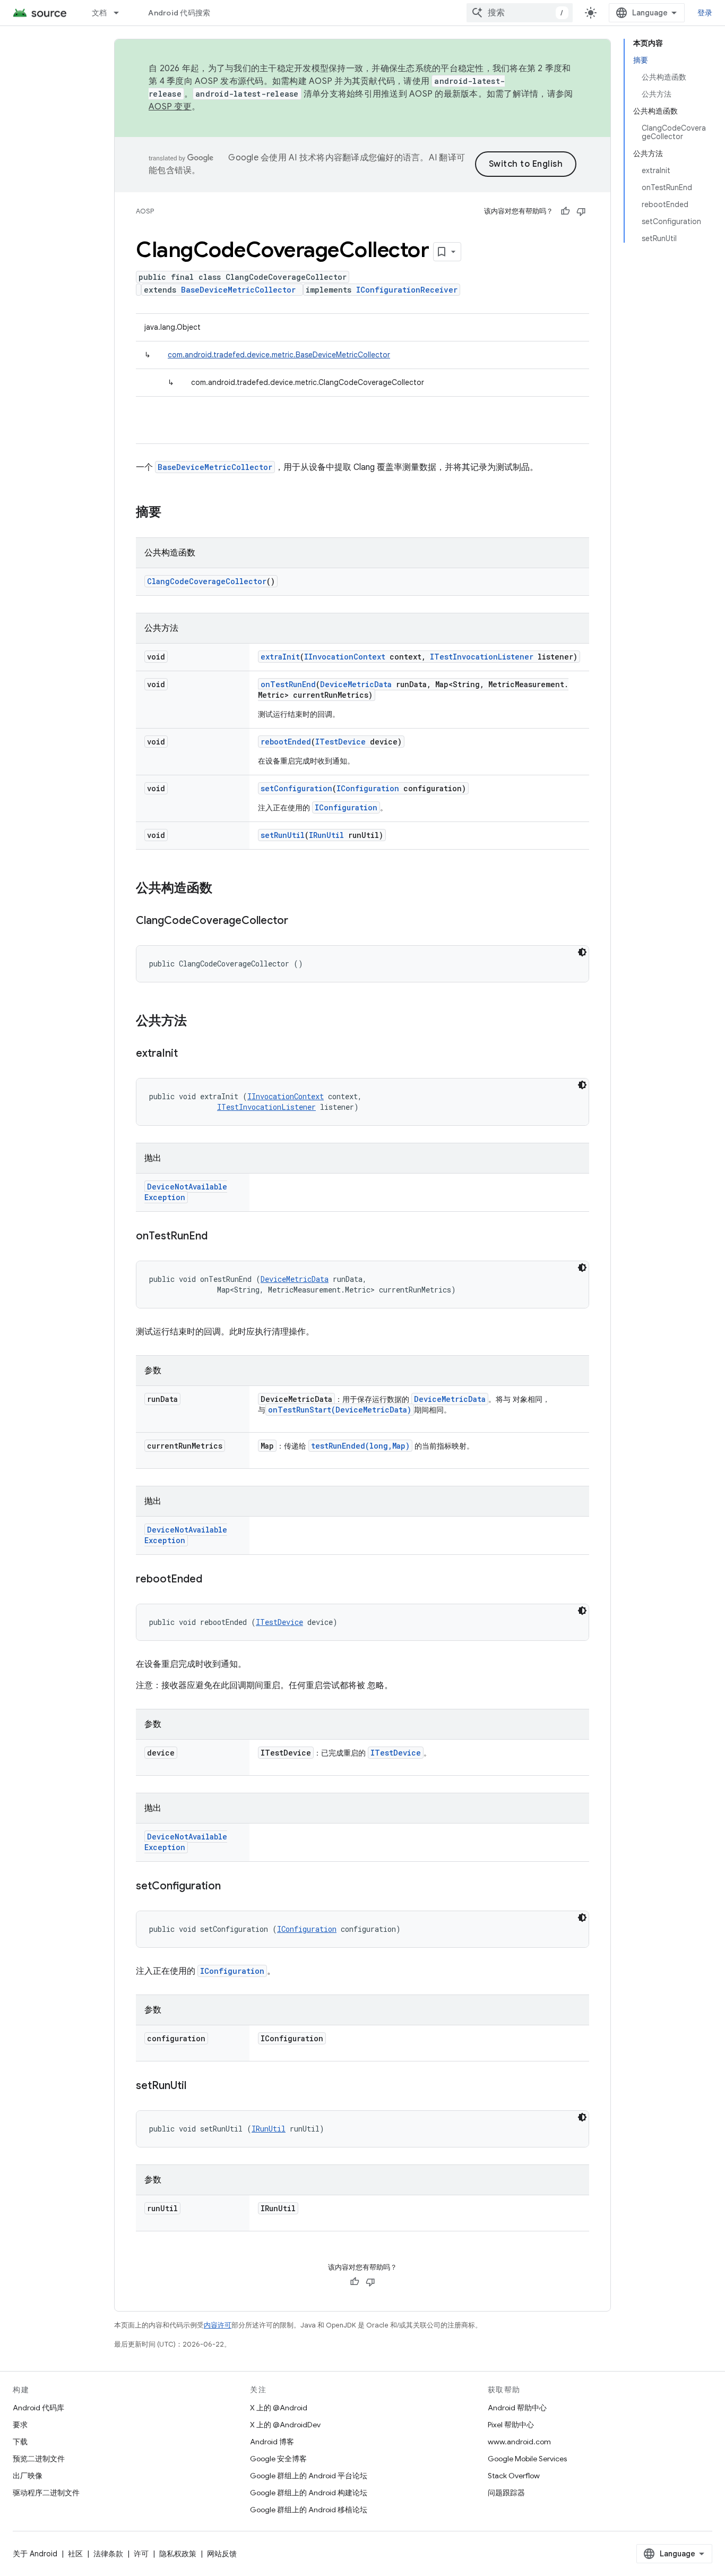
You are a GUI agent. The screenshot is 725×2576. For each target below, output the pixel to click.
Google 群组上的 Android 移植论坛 (309, 2510)
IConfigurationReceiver (407, 290)
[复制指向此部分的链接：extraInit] (188, 1054)
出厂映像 (28, 2476)
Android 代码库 (38, 2408)
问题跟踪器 (506, 2493)
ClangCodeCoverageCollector (207, 581)
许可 (141, 2554)
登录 (705, 13)
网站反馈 (222, 2554)
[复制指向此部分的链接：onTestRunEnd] (218, 1237)
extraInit (280, 657)
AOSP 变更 (170, 107)
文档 (100, 13)
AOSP (145, 211)
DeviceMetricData (356, 684)
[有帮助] (565, 211)
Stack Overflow (514, 2476)
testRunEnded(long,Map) (360, 1446)
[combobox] (520, 13)
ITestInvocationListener (482, 657)
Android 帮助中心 (517, 2408)
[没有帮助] (581, 211)
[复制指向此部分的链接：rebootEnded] (213, 1580)
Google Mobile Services (527, 2459)
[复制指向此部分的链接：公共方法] (197, 1022)
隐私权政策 (178, 2554)
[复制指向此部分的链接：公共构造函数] (223, 889)
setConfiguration (296, 788)
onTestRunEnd (288, 684)
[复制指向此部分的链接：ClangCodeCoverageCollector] (299, 921)
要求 (20, 2425)
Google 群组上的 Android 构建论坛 (309, 2493)
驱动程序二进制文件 (46, 2493)
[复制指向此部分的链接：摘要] (172, 513)
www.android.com (519, 2442)
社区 (75, 2554)
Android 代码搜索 (179, 13)
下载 (20, 2442)
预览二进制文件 (39, 2459)
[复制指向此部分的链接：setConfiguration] (231, 1887)
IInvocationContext (345, 657)
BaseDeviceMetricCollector (238, 290)
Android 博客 (272, 2442)
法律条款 (108, 2554)
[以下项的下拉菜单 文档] (121, 13)
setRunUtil (283, 835)
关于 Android (35, 2554)
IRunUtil (326, 835)
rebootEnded (286, 742)
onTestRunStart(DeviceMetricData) (340, 1410)
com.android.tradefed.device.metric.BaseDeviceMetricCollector (279, 355)
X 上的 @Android (279, 2408)
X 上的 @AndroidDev (285, 2425)
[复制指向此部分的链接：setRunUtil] (197, 2086)
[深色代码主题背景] (582, 952)
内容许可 (218, 2325)
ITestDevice (340, 742)
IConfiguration (368, 788)
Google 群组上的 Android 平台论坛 (309, 2476)
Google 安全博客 (278, 2459)
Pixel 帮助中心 (511, 2425)
